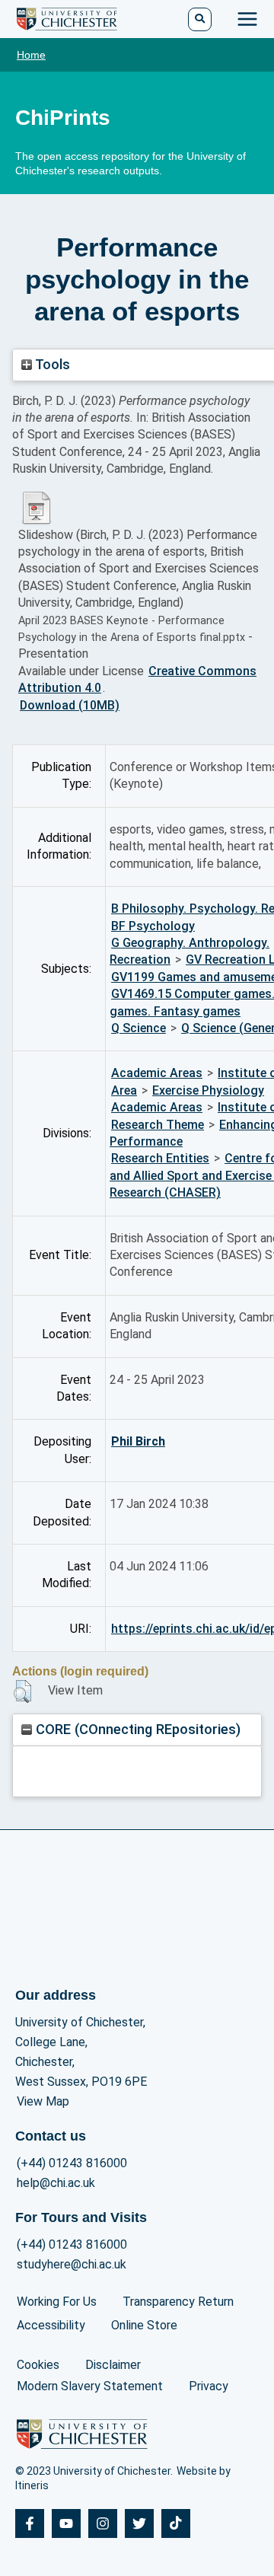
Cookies (38, 2365)
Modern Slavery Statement (90, 2386)
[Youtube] (66, 2523)
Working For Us (57, 2302)
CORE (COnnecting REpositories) (136, 1729)
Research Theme (158, 1125)
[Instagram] (103, 2523)
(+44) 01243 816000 (72, 2163)
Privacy (209, 2386)
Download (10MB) (70, 705)
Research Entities (160, 1158)
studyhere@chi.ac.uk (72, 2264)
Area (124, 1090)
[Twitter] (139, 2523)
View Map (43, 2101)
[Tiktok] (176, 2523)
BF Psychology (153, 926)
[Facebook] (30, 2523)
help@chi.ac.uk (56, 2183)
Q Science (139, 1028)
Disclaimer (113, 2365)
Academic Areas (157, 1073)
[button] (22, 1691)
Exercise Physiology (208, 1090)
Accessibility (51, 2325)
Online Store (144, 2325)
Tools (51, 364)
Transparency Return (178, 2302)
